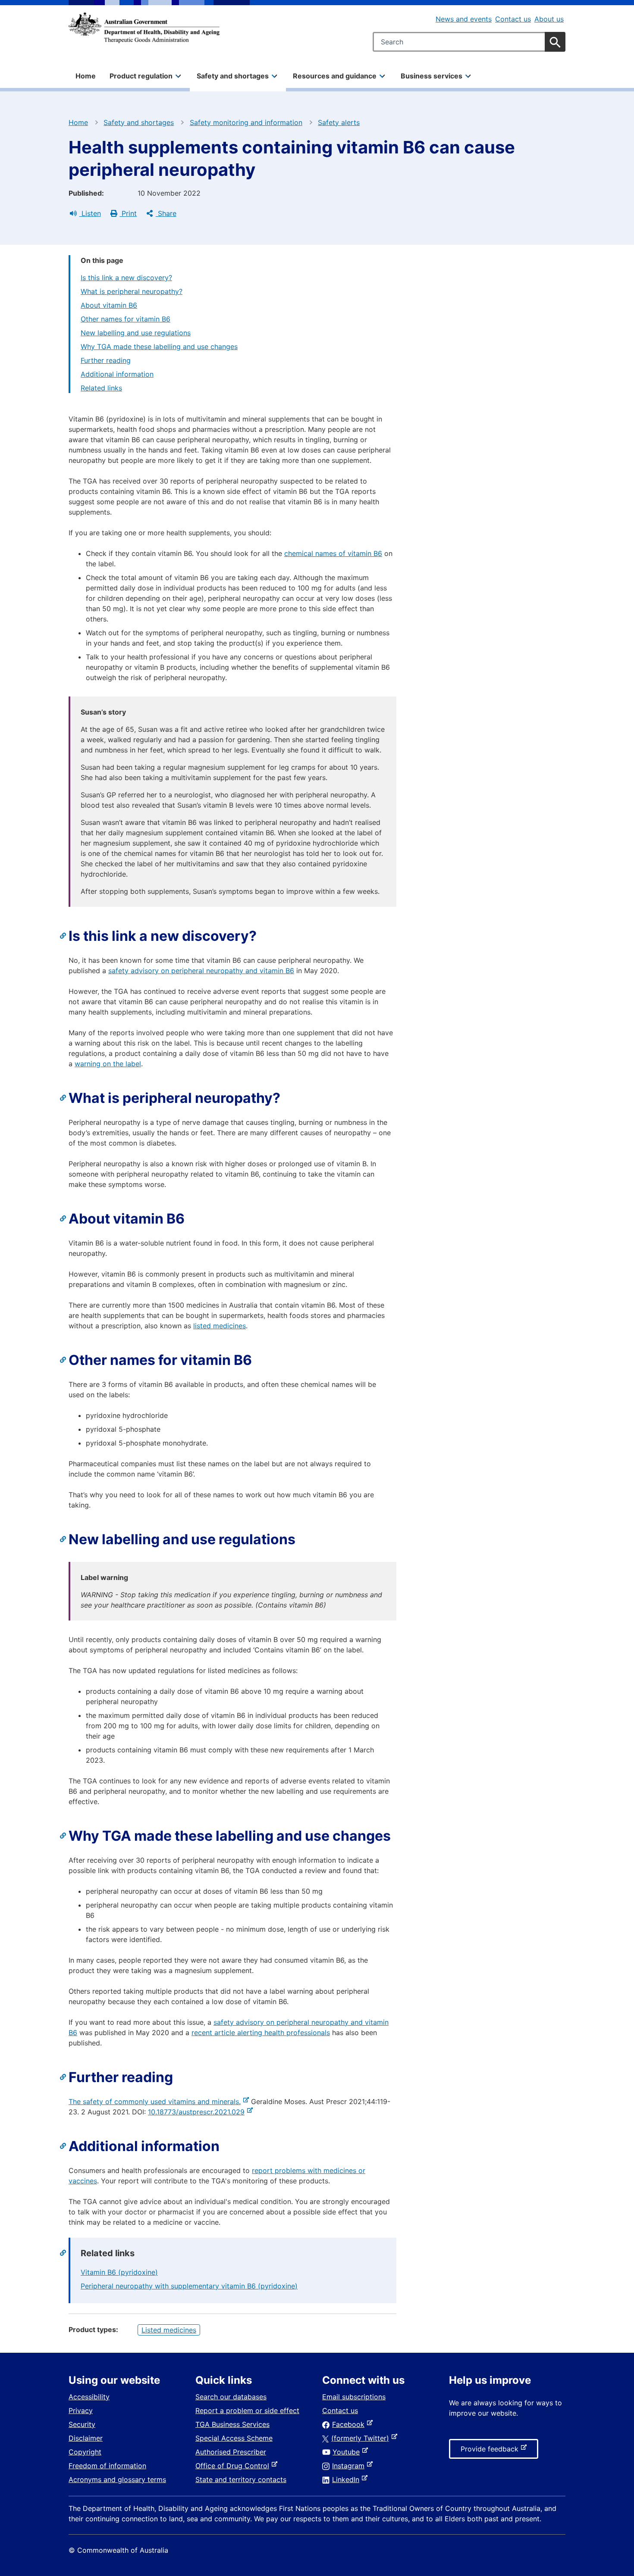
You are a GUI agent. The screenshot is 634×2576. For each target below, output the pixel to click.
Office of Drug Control (234, 2466)
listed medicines (220, 1326)
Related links (101, 388)
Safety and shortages (139, 122)
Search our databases (231, 2397)
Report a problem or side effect (247, 2411)
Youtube (348, 2452)
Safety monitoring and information (246, 122)
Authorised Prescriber (231, 2452)
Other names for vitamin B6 (126, 319)
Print (128, 213)
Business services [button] (432, 76)
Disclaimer (86, 2438)
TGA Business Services (232, 2424)
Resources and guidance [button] (335, 76)
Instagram (350, 2466)
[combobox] (469, 42)
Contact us (513, 19)
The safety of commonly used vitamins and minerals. (156, 2101)
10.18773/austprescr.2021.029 (198, 2112)
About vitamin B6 (109, 305)
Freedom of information (107, 2466)
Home (86, 76)
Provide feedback (491, 2451)
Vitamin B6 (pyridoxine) (119, 2272)
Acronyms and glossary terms (117, 2479)
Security (82, 2424)
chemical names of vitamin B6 (333, 553)
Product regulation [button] (141, 76)
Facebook (350, 2424)
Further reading (106, 360)
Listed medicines (169, 2330)
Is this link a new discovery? (126, 278)
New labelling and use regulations (136, 333)
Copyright (85, 2452)
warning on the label (108, 1064)
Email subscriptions (354, 2397)
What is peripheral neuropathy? (132, 291)
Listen (90, 213)
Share (166, 213)
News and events (464, 19)
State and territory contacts (241, 2479)
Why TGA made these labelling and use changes (159, 347)
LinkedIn (347, 2479)
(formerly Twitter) (362, 2438)
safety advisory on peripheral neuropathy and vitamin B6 (201, 971)
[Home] (144, 28)
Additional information (117, 374)
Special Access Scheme (234, 2438)
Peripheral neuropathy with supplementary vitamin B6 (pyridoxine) (189, 2286)
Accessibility (89, 2397)
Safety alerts (339, 122)
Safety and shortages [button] (233, 76)
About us (549, 19)
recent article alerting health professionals (261, 2033)
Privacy (81, 2411)
